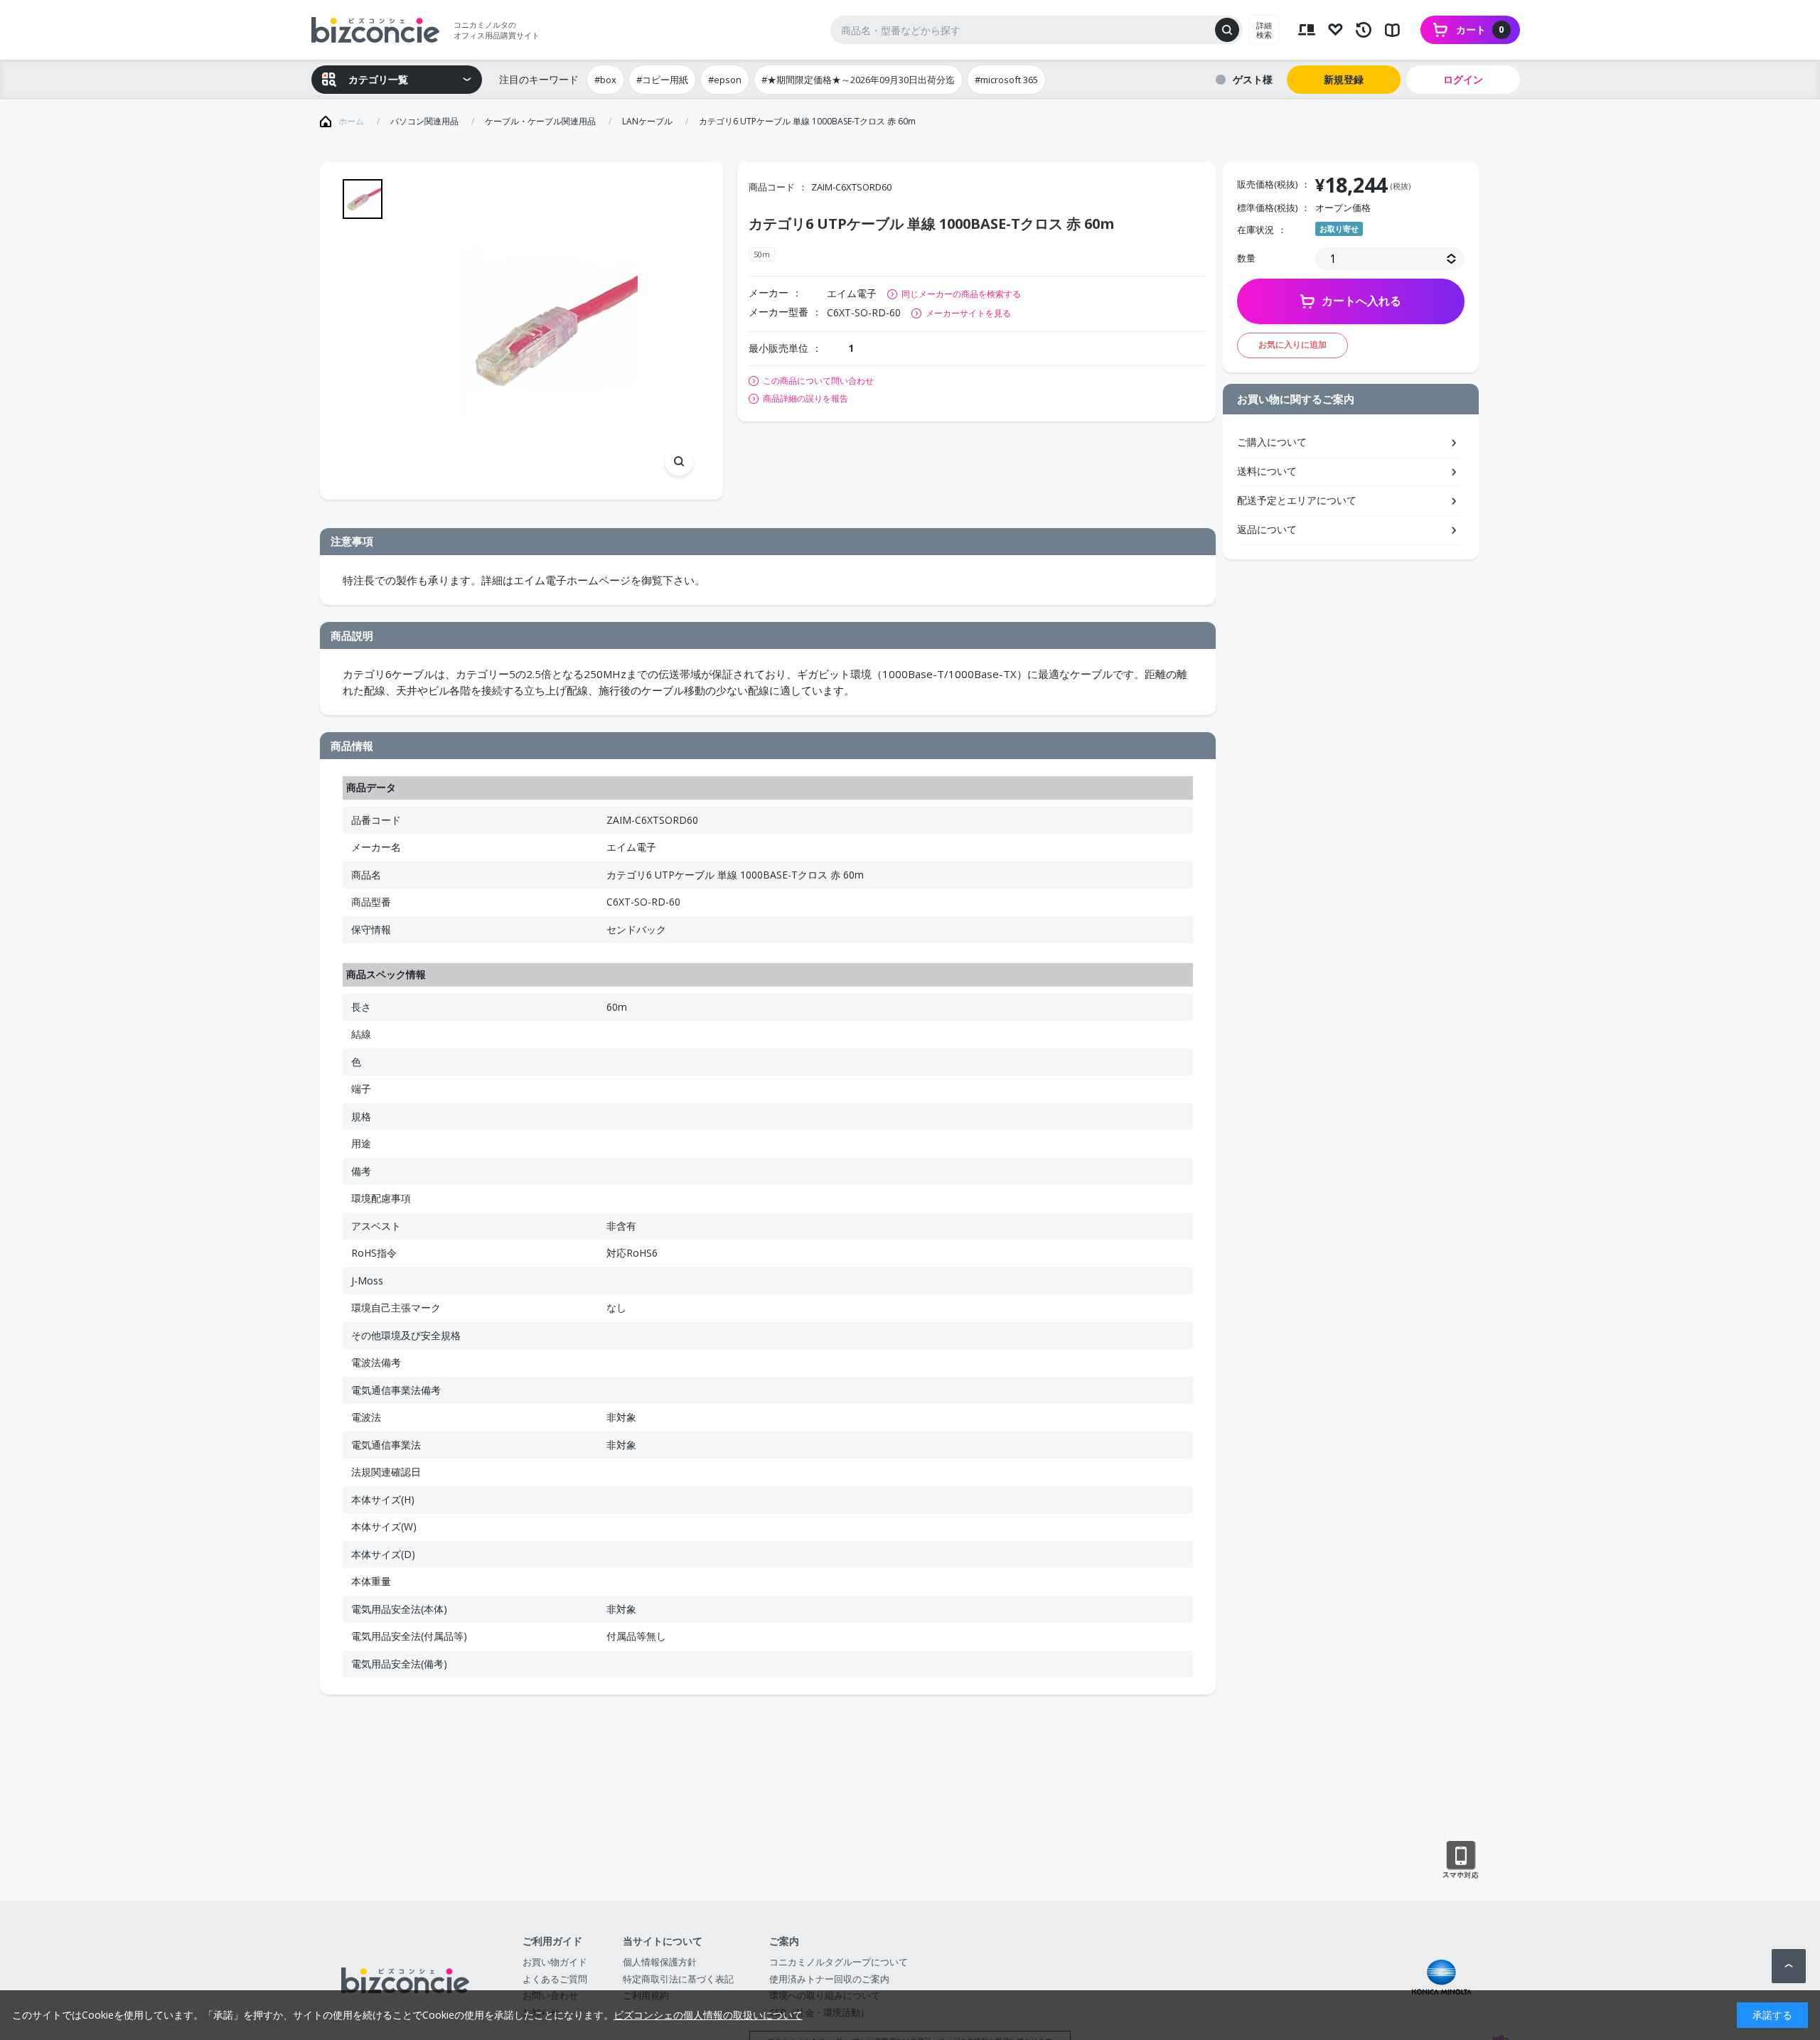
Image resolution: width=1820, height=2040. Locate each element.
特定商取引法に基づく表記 (678, 1979)
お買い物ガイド (555, 1962)
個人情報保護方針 (660, 1962)
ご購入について (1272, 442)
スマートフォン (1461, 1860)
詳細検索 (1264, 30)
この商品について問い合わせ (818, 381)
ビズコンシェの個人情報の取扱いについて (708, 2015)
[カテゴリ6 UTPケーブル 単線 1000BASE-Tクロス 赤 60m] (548, 331)
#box (605, 80)
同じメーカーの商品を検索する (961, 294)
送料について (1267, 471)
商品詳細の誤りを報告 (805, 399)
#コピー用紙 (662, 80)
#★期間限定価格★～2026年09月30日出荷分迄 (858, 80)
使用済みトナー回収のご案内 (829, 1979)
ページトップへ (1789, 1966)
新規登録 (1344, 79)
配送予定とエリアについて (1297, 500)
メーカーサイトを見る (968, 313)
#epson (725, 80)
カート (1480, 29)
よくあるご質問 (555, 1979)
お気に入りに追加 (1292, 344)
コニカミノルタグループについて (839, 1962)
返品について (1267, 529)
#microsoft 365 (1006, 80)
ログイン (1463, 79)
